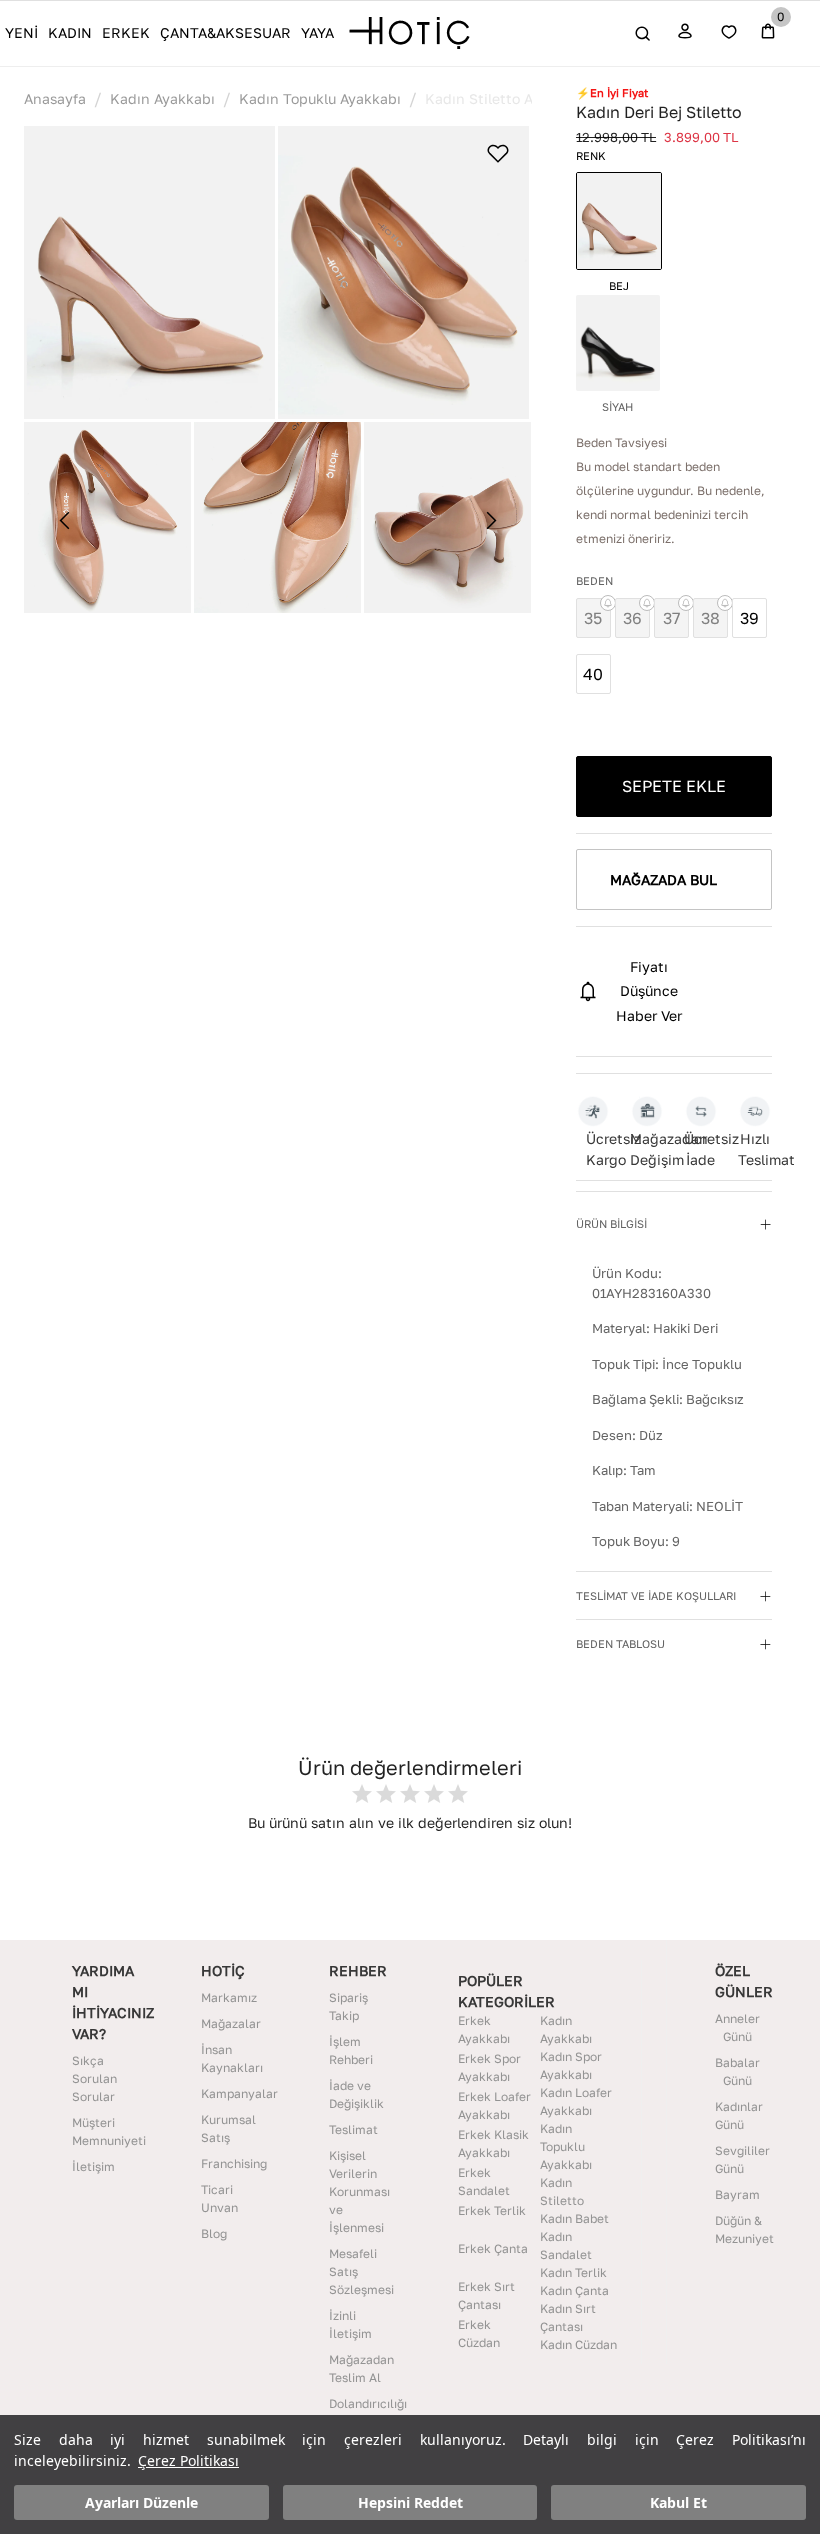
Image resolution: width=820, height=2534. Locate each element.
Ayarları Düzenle (141, 2502)
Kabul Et (678, 2502)
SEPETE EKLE (674, 786)
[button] (149, 273)
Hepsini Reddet (410, 2502)
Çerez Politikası (188, 2460)
